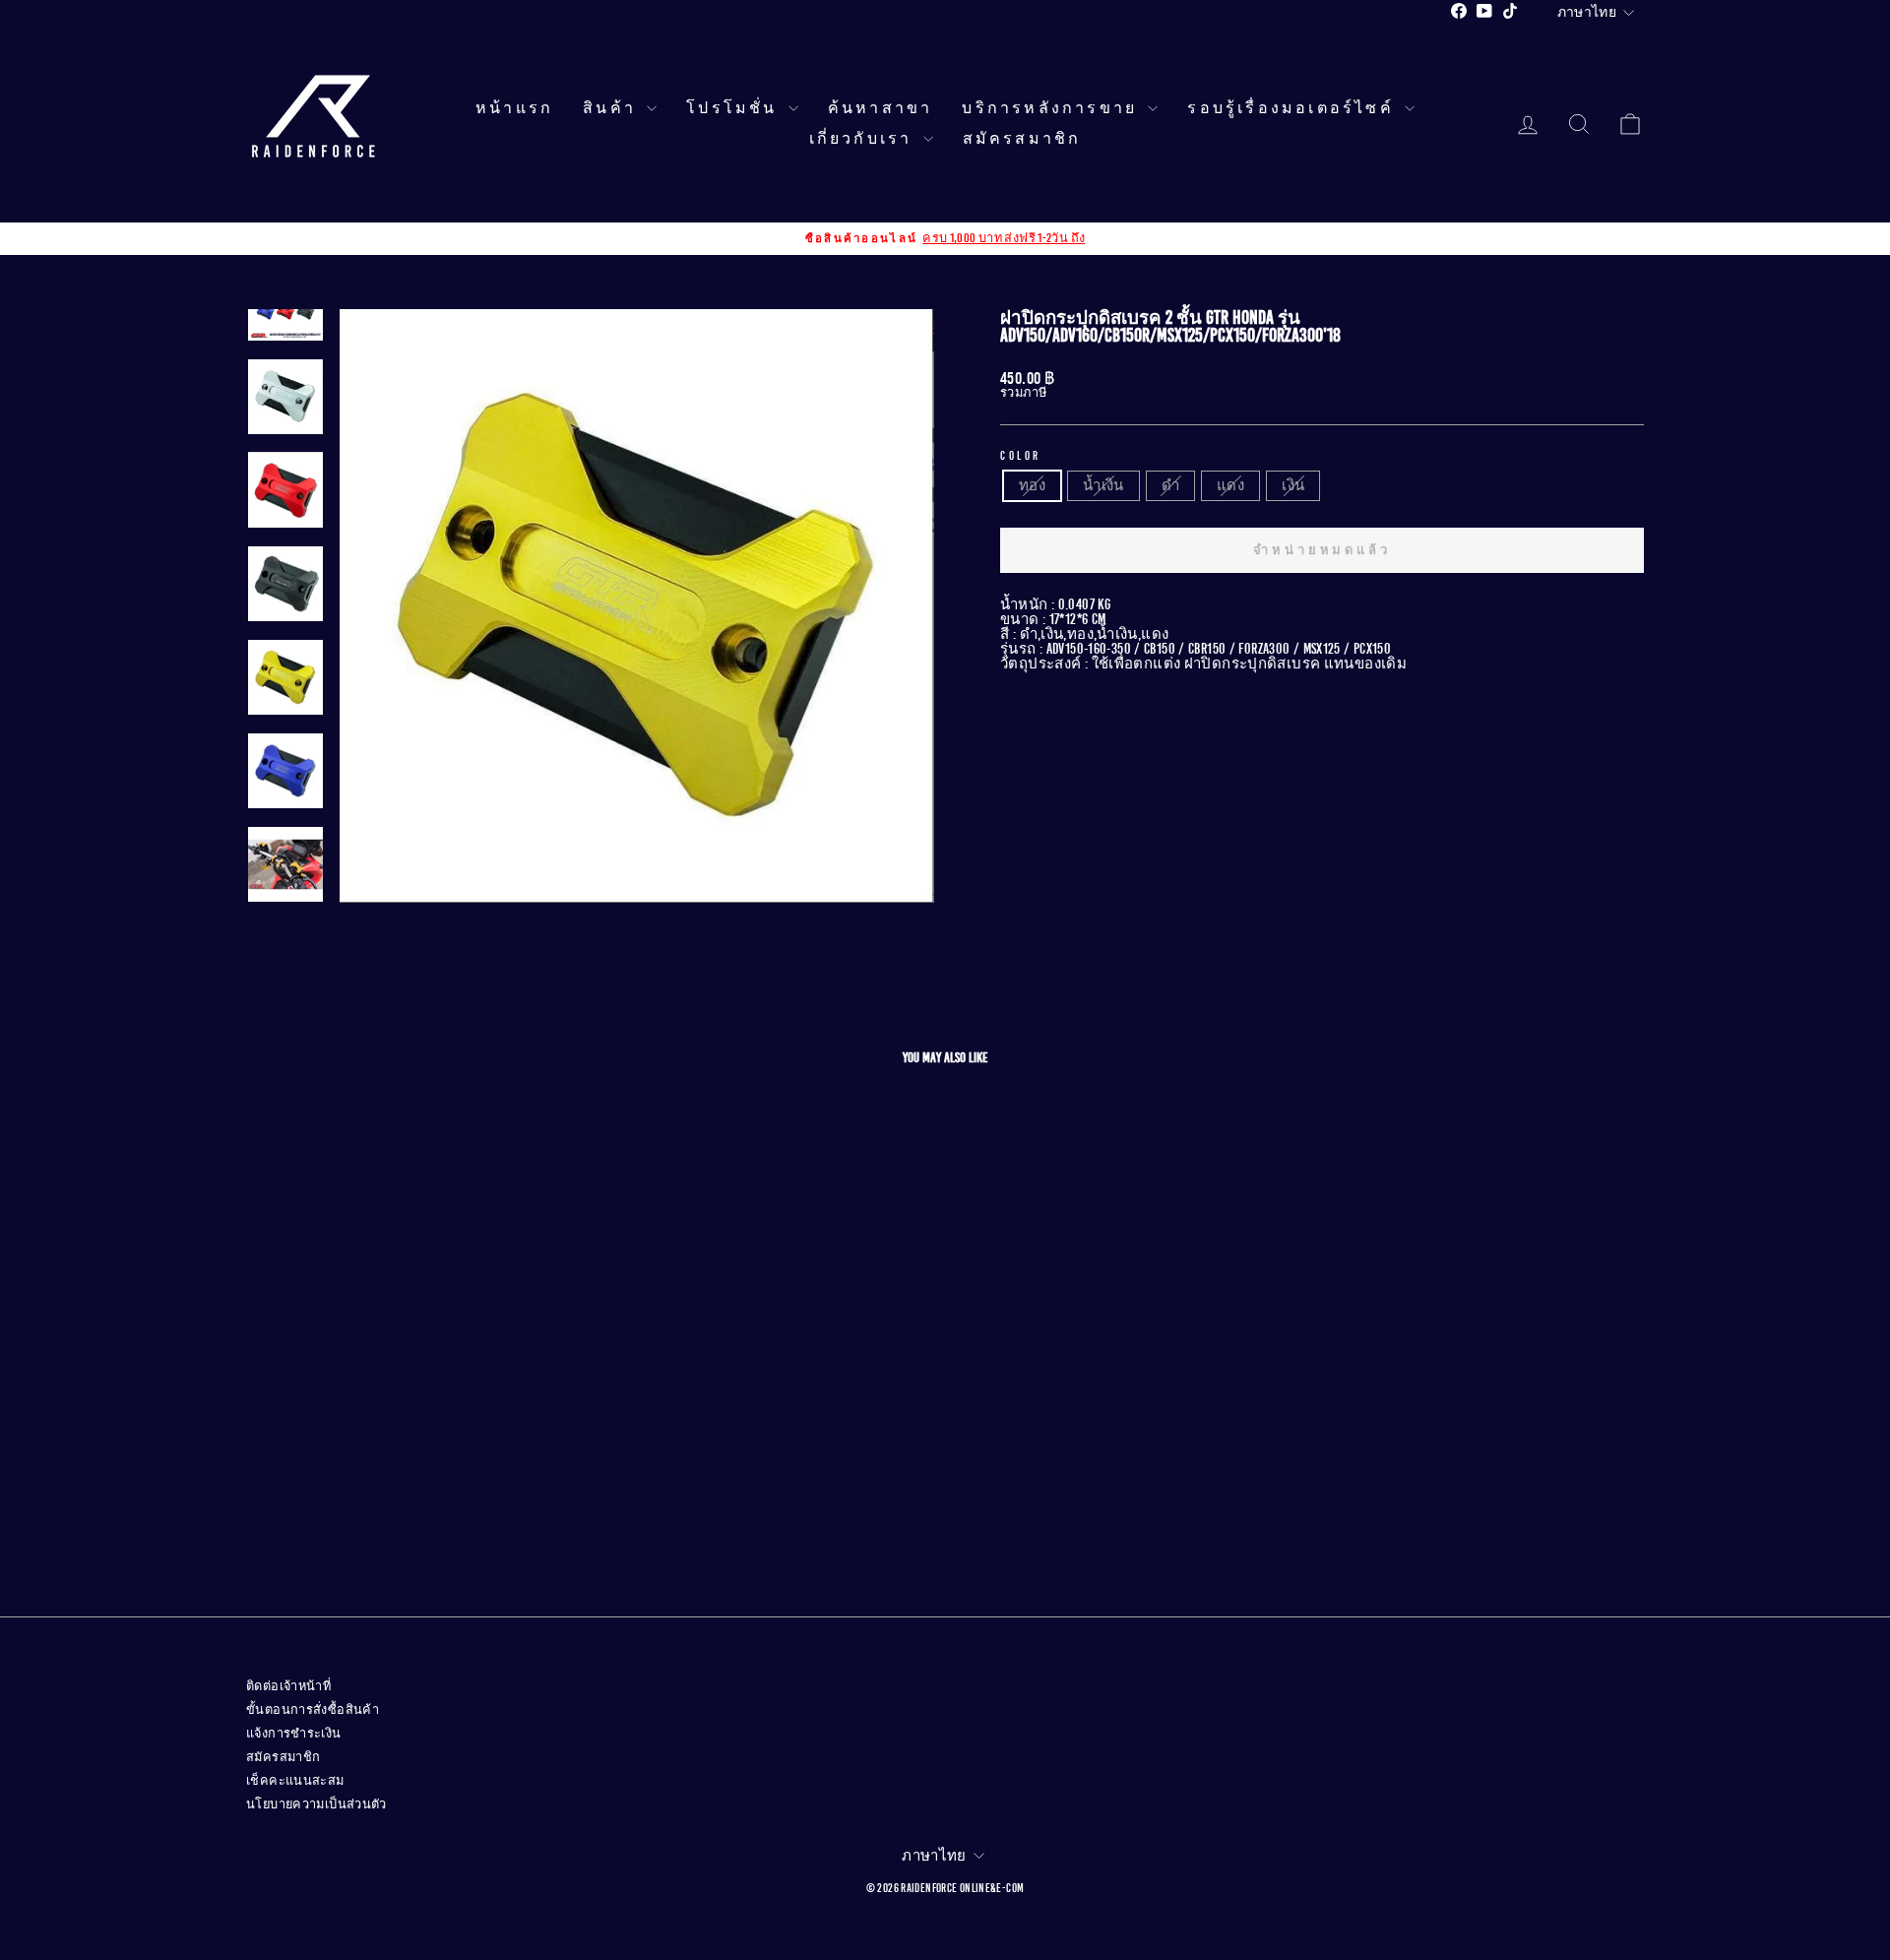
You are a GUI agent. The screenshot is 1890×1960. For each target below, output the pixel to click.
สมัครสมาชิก (1022, 139)
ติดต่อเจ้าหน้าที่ (288, 1686)
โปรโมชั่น (735, 108)
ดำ (1170, 485)
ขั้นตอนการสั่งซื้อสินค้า (313, 1710)
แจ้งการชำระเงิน (294, 1734)
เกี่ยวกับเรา (864, 139)
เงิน (1293, 485)
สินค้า (612, 108)
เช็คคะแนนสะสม (295, 1781)
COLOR (1021, 456)
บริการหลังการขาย (1052, 108)
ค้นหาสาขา (881, 108)
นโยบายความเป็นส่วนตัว (316, 1804)
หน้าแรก (514, 108)
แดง (1230, 485)
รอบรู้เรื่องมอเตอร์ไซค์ (1293, 108)
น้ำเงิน (1103, 485)
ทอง (1032, 485)
